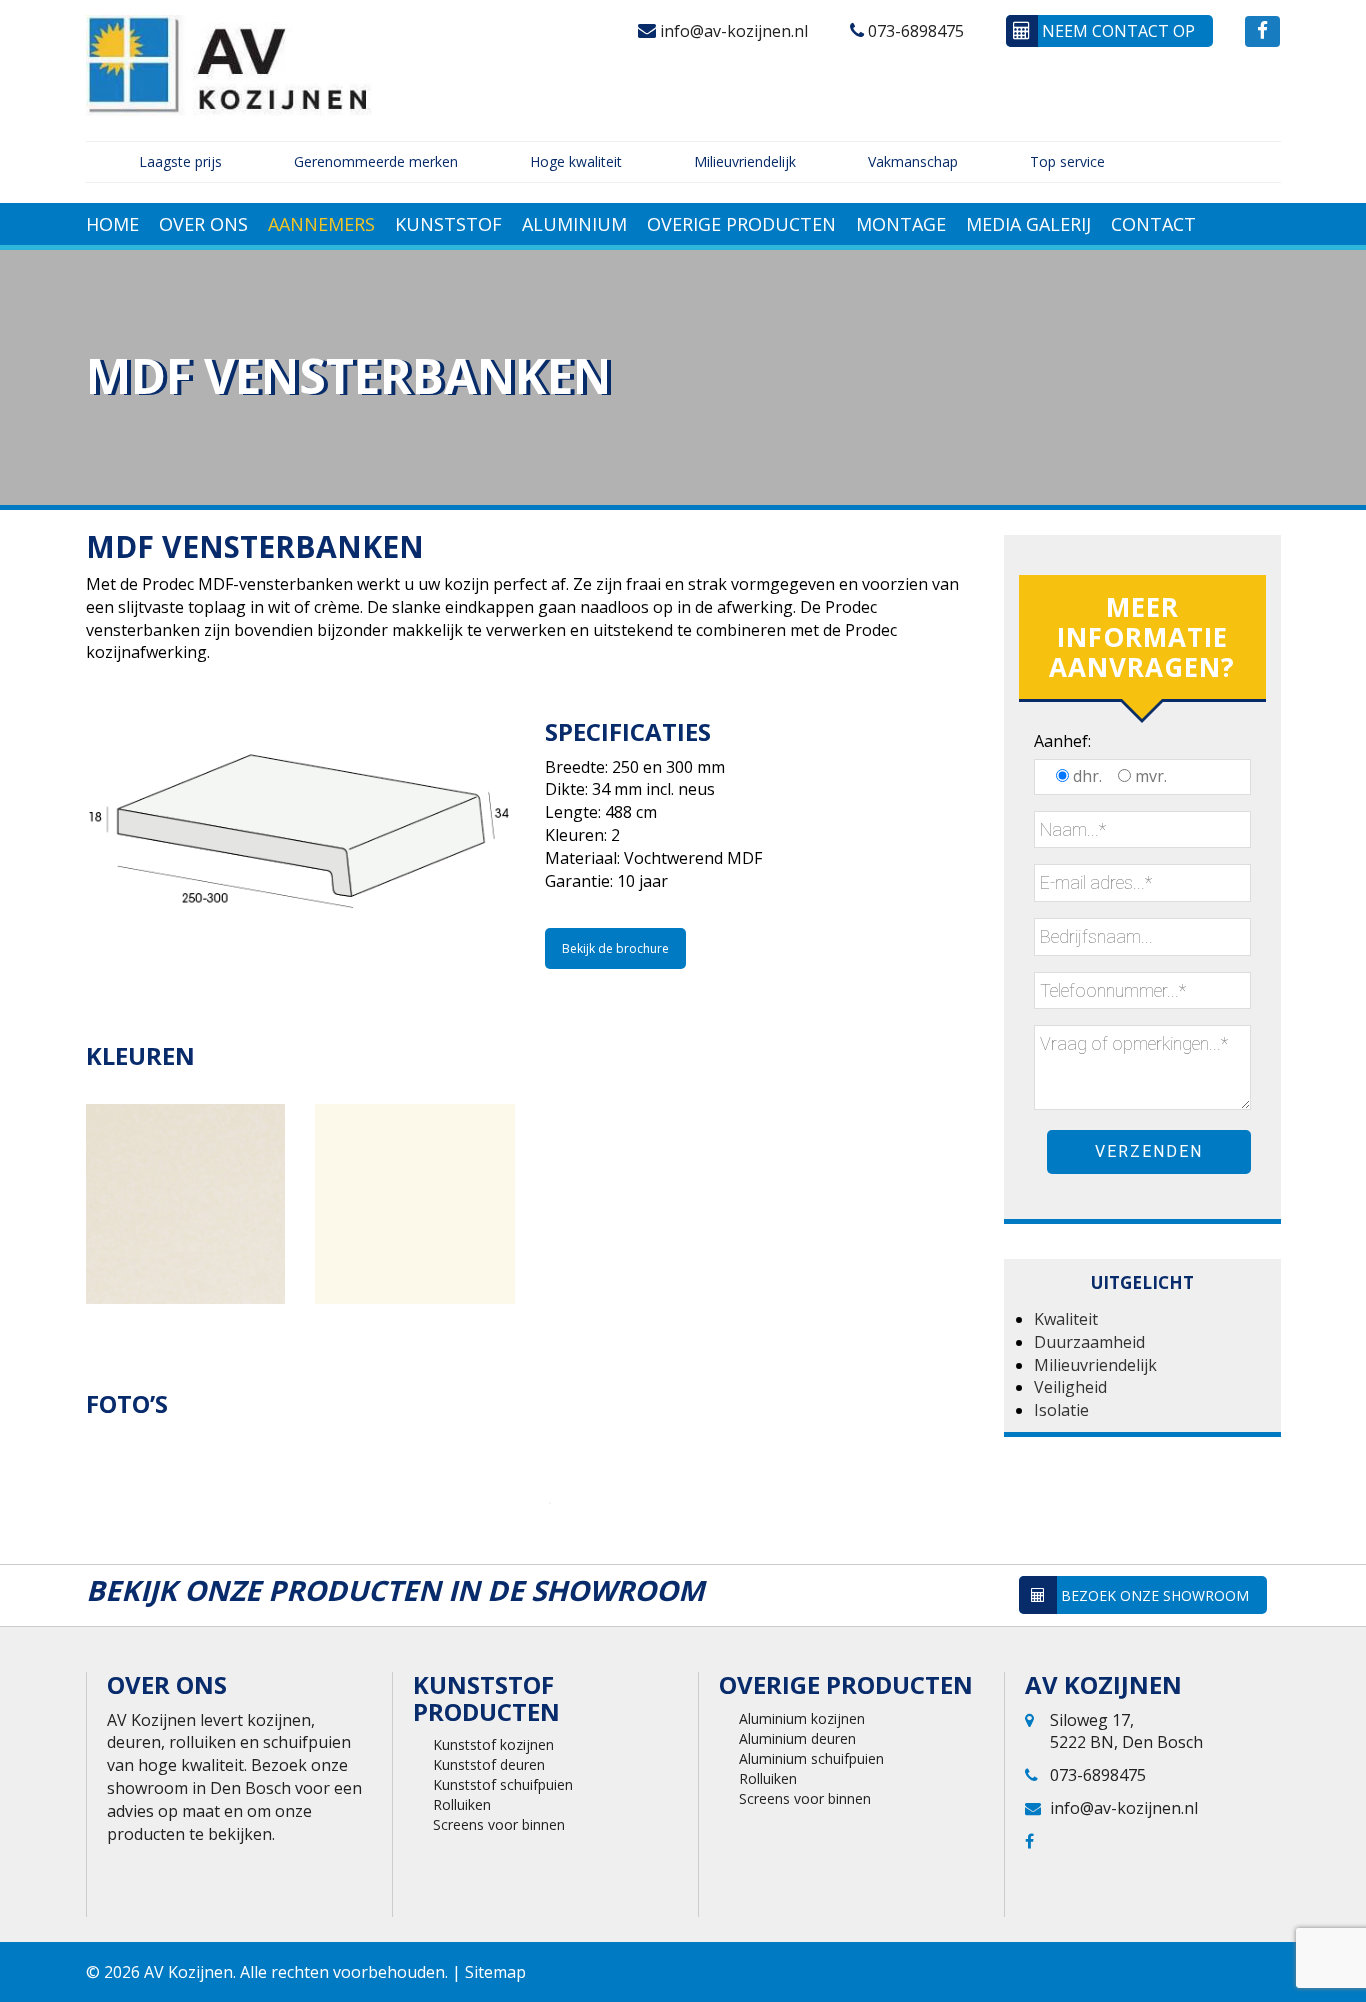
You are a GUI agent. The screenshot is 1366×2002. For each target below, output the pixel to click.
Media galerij (1028, 224)
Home (112, 224)
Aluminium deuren (797, 1738)
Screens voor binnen (499, 1824)
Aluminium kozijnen (802, 1718)
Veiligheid (1070, 1387)
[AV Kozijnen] (230, 63)
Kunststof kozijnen (493, 1744)
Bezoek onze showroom (1153, 1595)
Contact (1153, 224)
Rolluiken (462, 1804)
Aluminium (574, 224)
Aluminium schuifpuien (811, 1758)
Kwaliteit (1066, 1319)
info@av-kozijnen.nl (732, 31)
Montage (901, 224)
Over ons (203, 224)
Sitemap (495, 1972)
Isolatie (1061, 1410)
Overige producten (741, 224)
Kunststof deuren (489, 1764)
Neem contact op (1116, 31)
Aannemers (321, 224)
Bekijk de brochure (615, 948)
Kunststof (448, 224)
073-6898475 (914, 31)
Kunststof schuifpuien (503, 1784)
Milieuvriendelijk (1095, 1365)
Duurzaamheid (1089, 1342)
